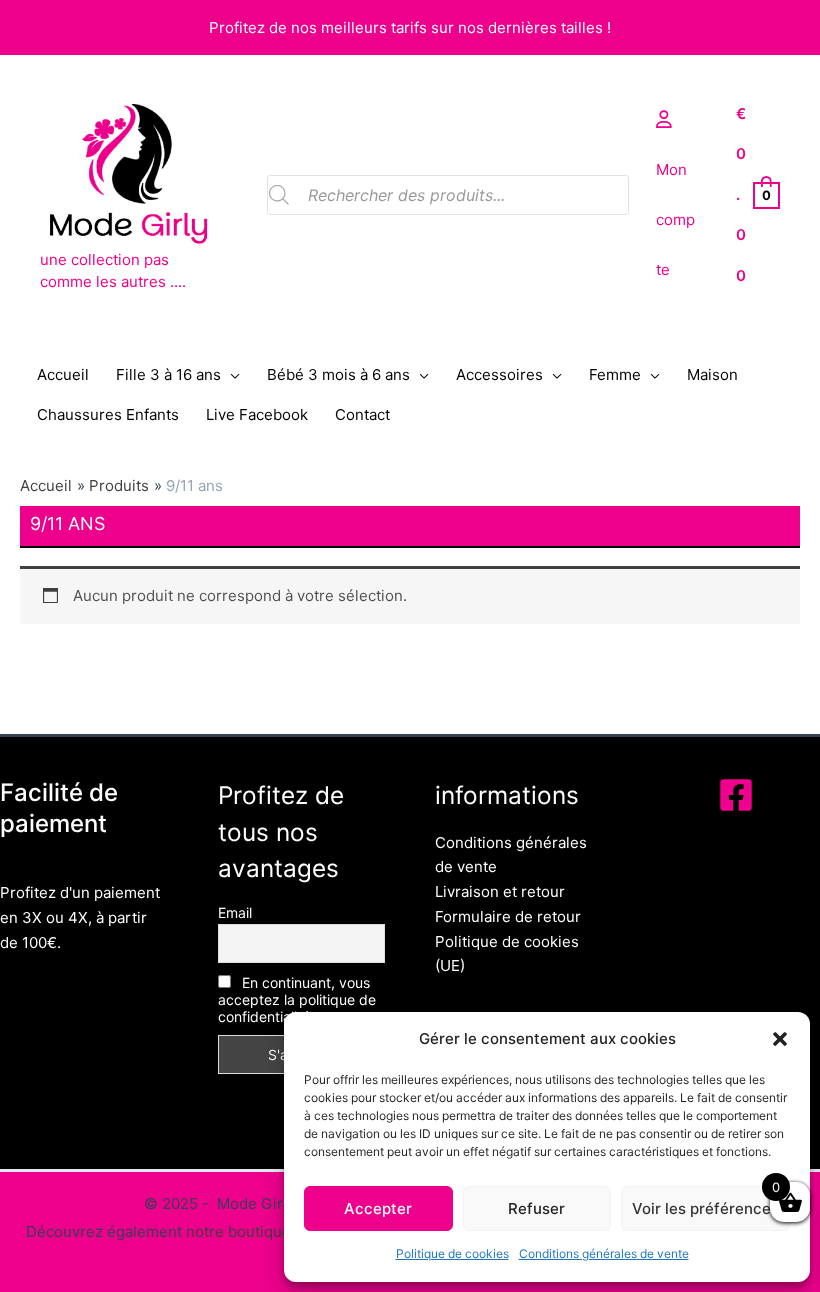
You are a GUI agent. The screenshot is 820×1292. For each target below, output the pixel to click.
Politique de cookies (452, 1253)
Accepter (378, 1208)
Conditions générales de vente (604, 1253)
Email (235, 912)
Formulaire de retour (508, 916)
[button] (780, 1039)
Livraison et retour (500, 891)
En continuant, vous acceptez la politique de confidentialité (297, 999)
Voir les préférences (705, 1208)
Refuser (536, 1208)
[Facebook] (736, 795)
